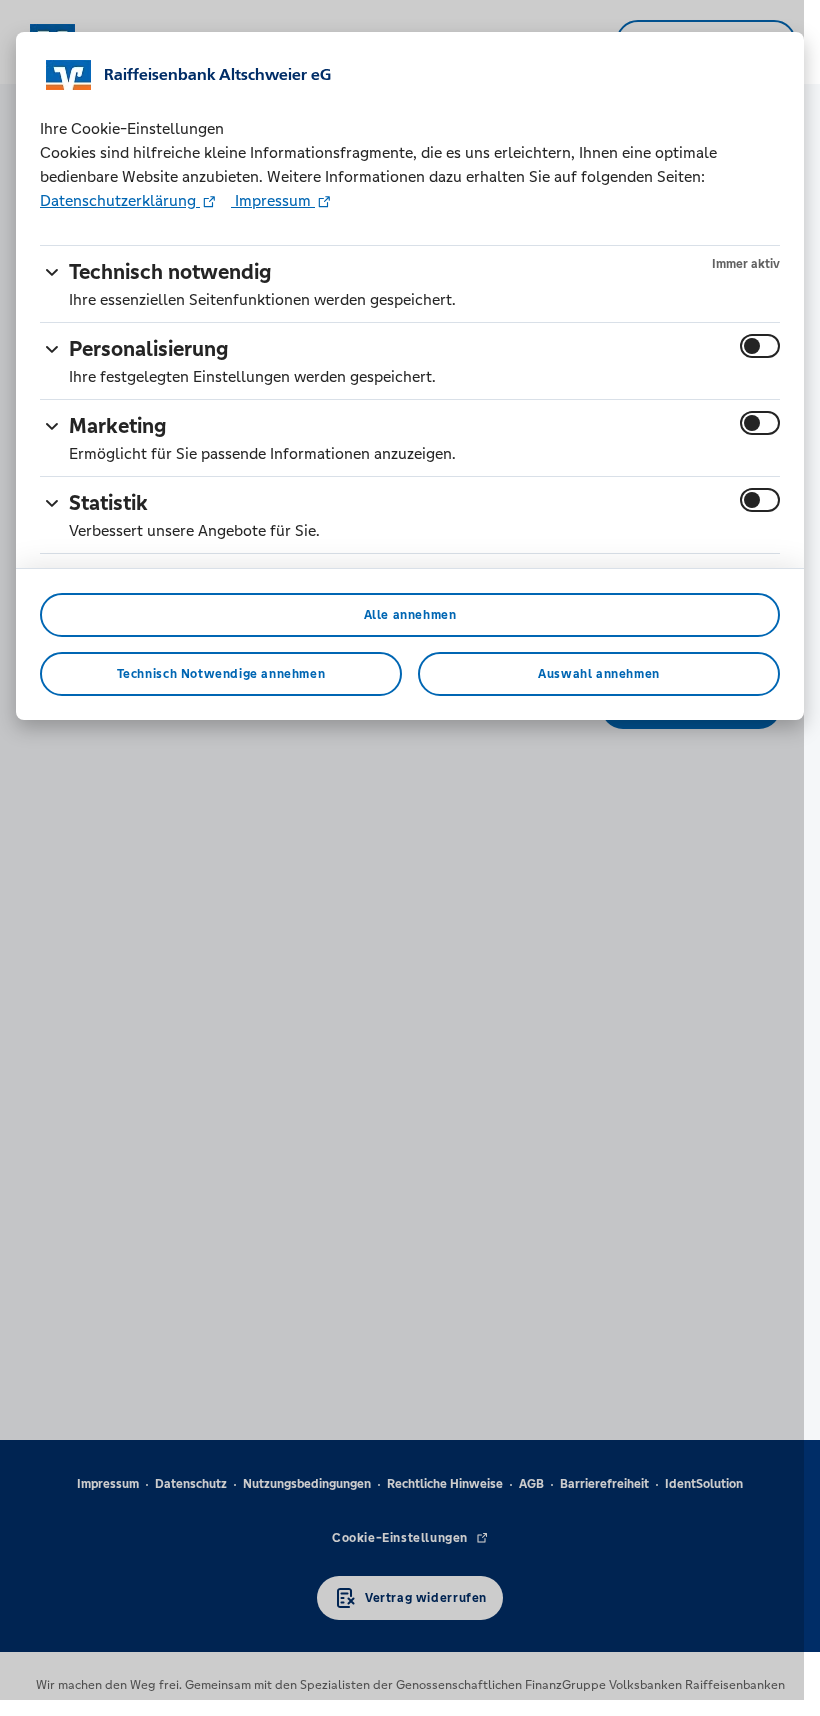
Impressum (273, 200)
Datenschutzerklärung (120, 200)
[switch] (760, 346)
